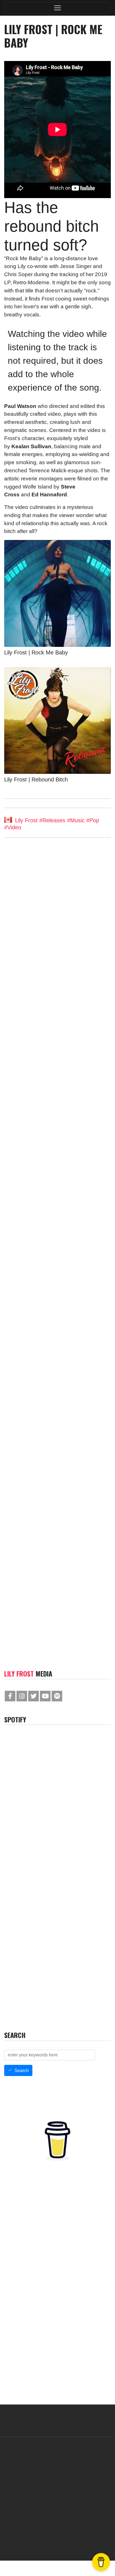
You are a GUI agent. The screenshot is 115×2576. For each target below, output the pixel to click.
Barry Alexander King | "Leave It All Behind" (51, 1520)
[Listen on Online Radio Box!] (105, 2020)
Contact (27, 2538)
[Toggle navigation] (57, 8)
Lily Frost (26, 821)
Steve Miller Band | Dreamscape (42, 1118)
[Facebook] (10, 1696)
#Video (13, 827)
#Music (76, 821)
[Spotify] (57, 1696)
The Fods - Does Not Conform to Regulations (51, 1299)
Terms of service (52, 2538)
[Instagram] (22, 1696)
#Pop (93, 821)
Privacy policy (83, 2538)
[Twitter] (33, 1696)
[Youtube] (45, 1696)
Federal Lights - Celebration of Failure (48, 910)
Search (22, 2071)
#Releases (52, 821)
